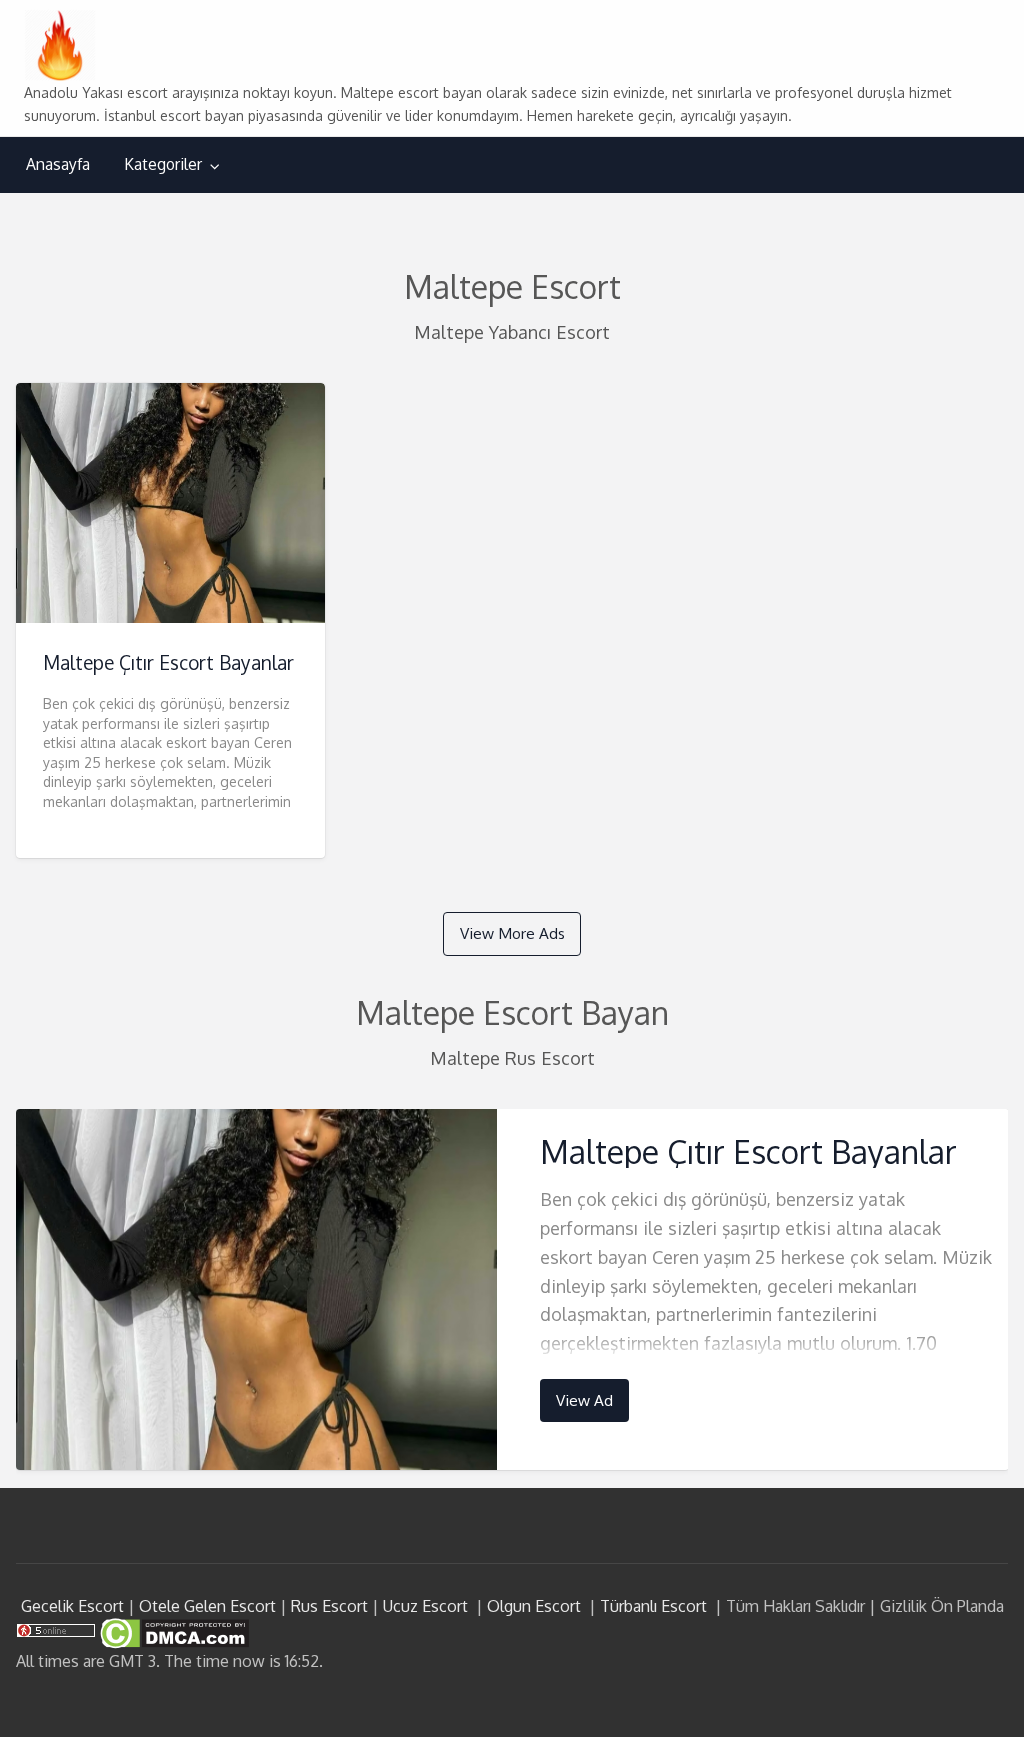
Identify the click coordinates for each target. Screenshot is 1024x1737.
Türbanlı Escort (653, 1606)
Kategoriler (163, 164)
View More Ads (512, 933)
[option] (512, 1289)
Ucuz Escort (425, 1606)
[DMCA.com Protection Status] (172, 1632)
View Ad (584, 1400)
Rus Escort (329, 1606)
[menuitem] (58, 164)
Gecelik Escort (72, 1606)
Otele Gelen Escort (207, 1606)
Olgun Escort (534, 1606)
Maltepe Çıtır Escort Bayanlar (168, 662)
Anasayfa (58, 164)
